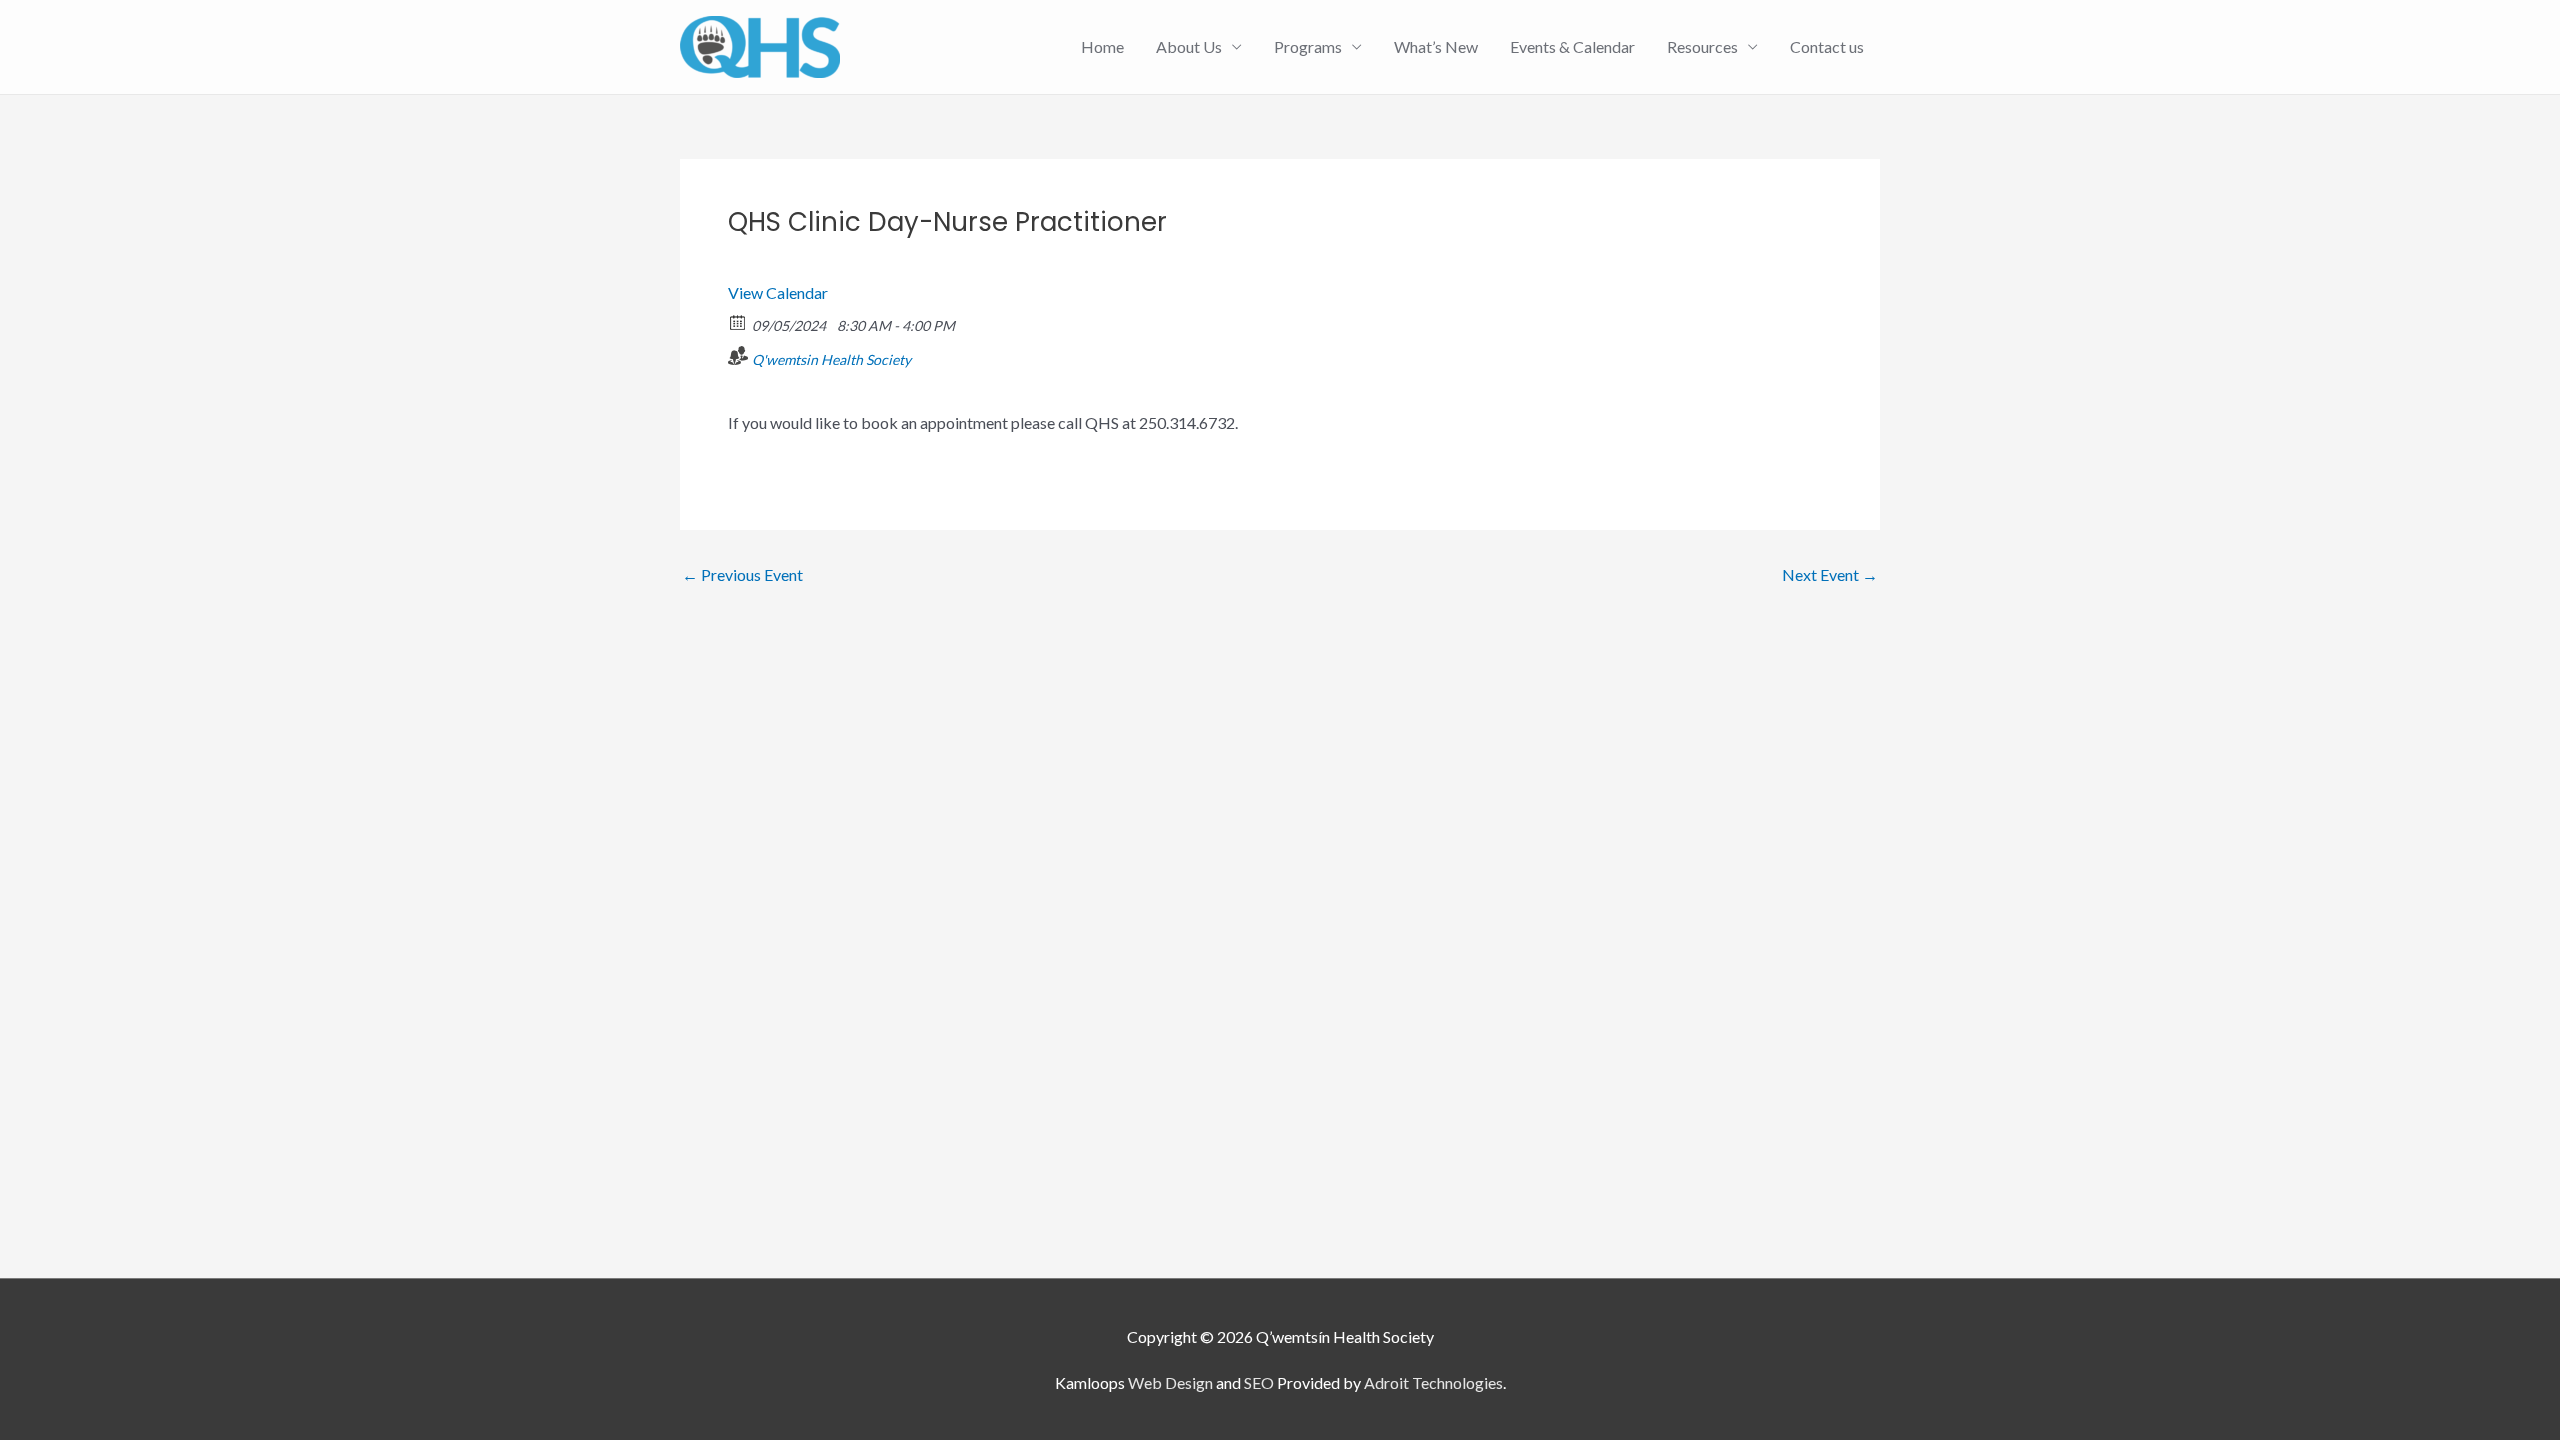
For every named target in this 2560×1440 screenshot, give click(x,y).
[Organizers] (738, 355)
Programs (1308, 46)
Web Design (1170, 1382)
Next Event (1830, 575)
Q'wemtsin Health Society (831, 359)
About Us (1189, 46)
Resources (1702, 46)
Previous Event (742, 575)
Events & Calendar (1572, 46)
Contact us (1827, 46)
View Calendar (778, 292)
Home (1102, 46)
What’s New (1436, 46)
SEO (1259, 1382)
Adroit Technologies (1433, 1382)
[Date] (738, 321)
